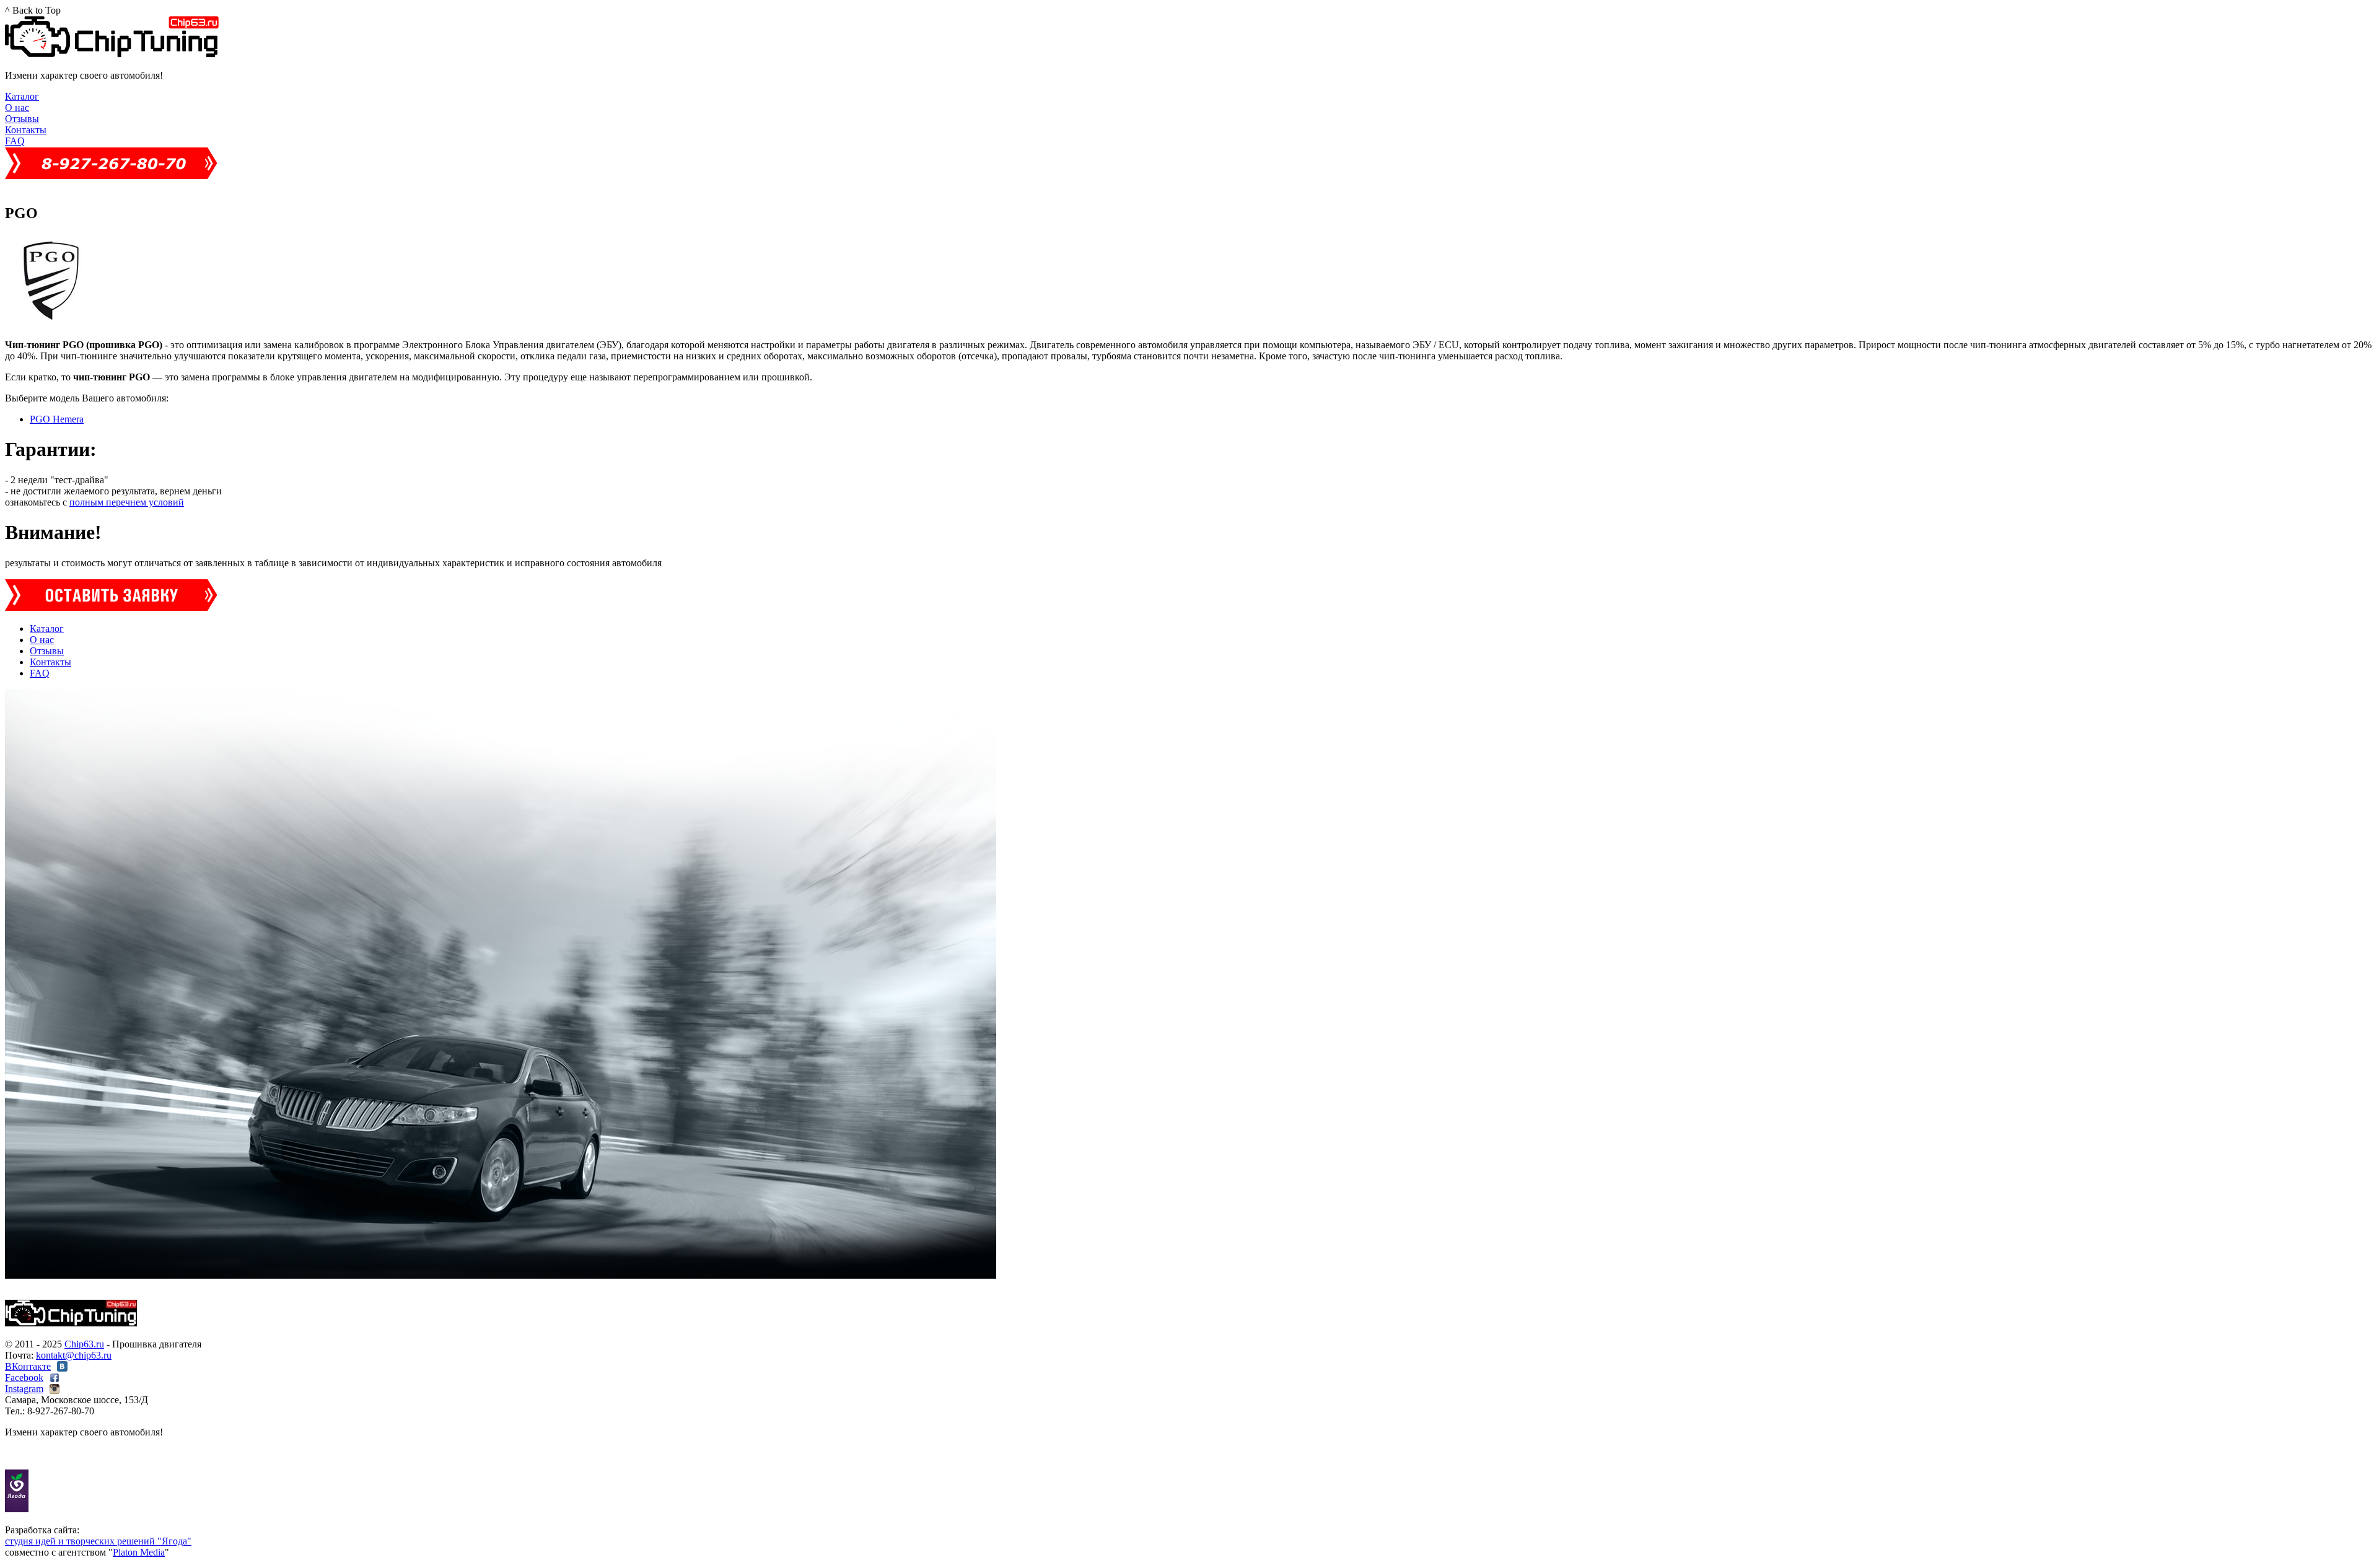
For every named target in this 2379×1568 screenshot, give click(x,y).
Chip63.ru (84, 1344)
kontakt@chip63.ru (74, 1355)
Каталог (22, 96)
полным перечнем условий (127, 502)
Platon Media (139, 1552)
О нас (17, 107)
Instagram (24, 1389)
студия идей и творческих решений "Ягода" (98, 1541)
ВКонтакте (28, 1366)
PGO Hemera (57, 419)
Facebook (24, 1377)
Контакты (26, 130)
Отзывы (22, 119)
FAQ (15, 141)
